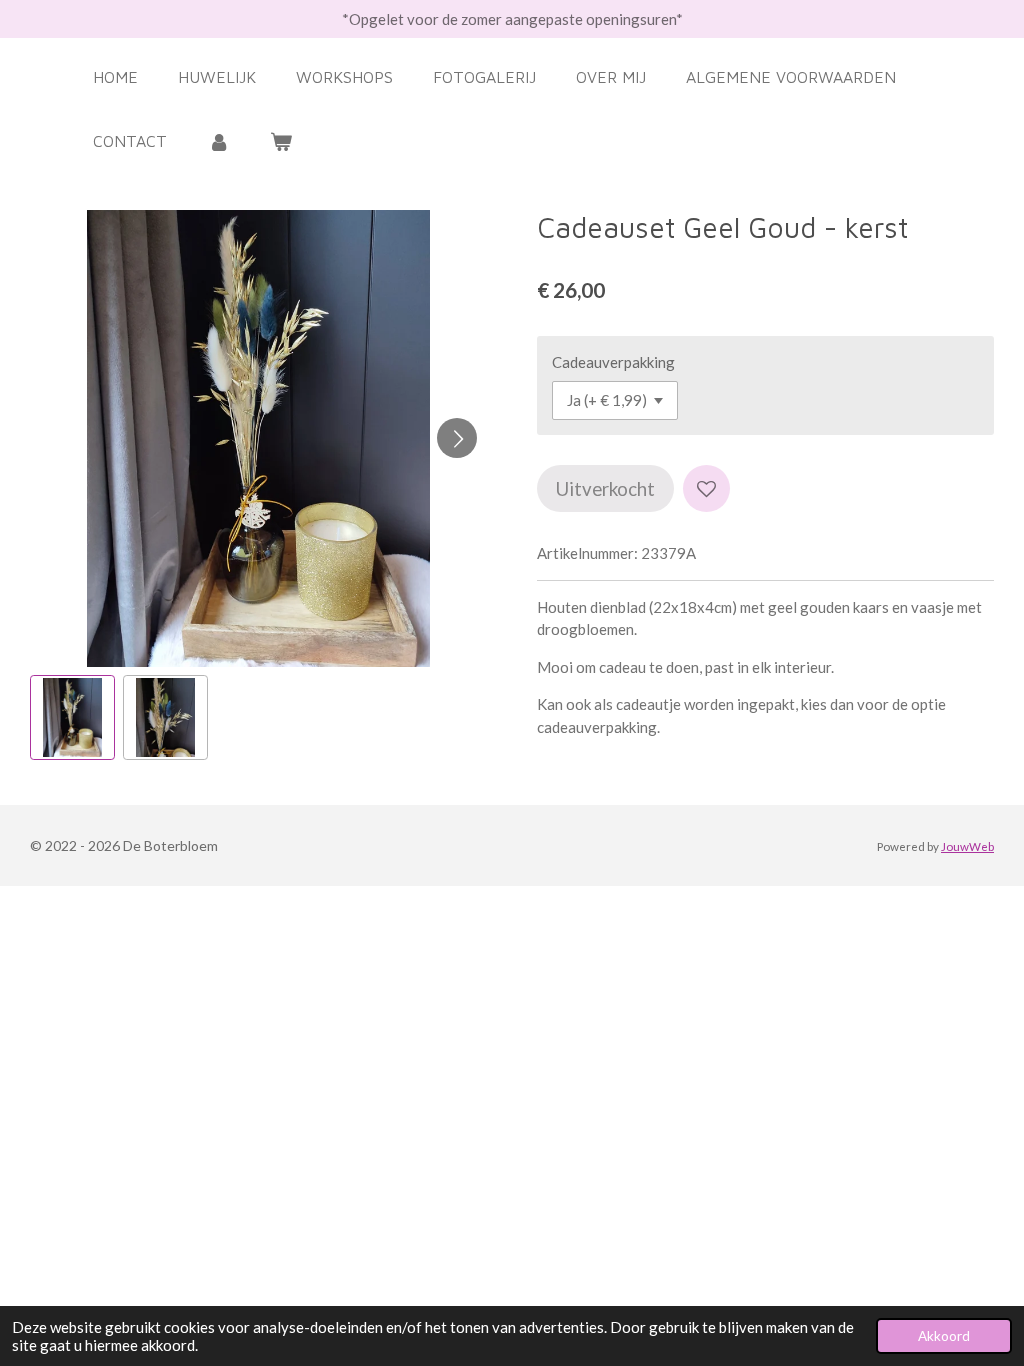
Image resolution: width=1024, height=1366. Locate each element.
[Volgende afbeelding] (457, 438)
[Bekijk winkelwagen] (281, 141)
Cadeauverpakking (613, 362)
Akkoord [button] (944, 1336)
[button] (72, 717)
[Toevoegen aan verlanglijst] (706, 488)
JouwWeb (967, 846)
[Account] (218, 141)
